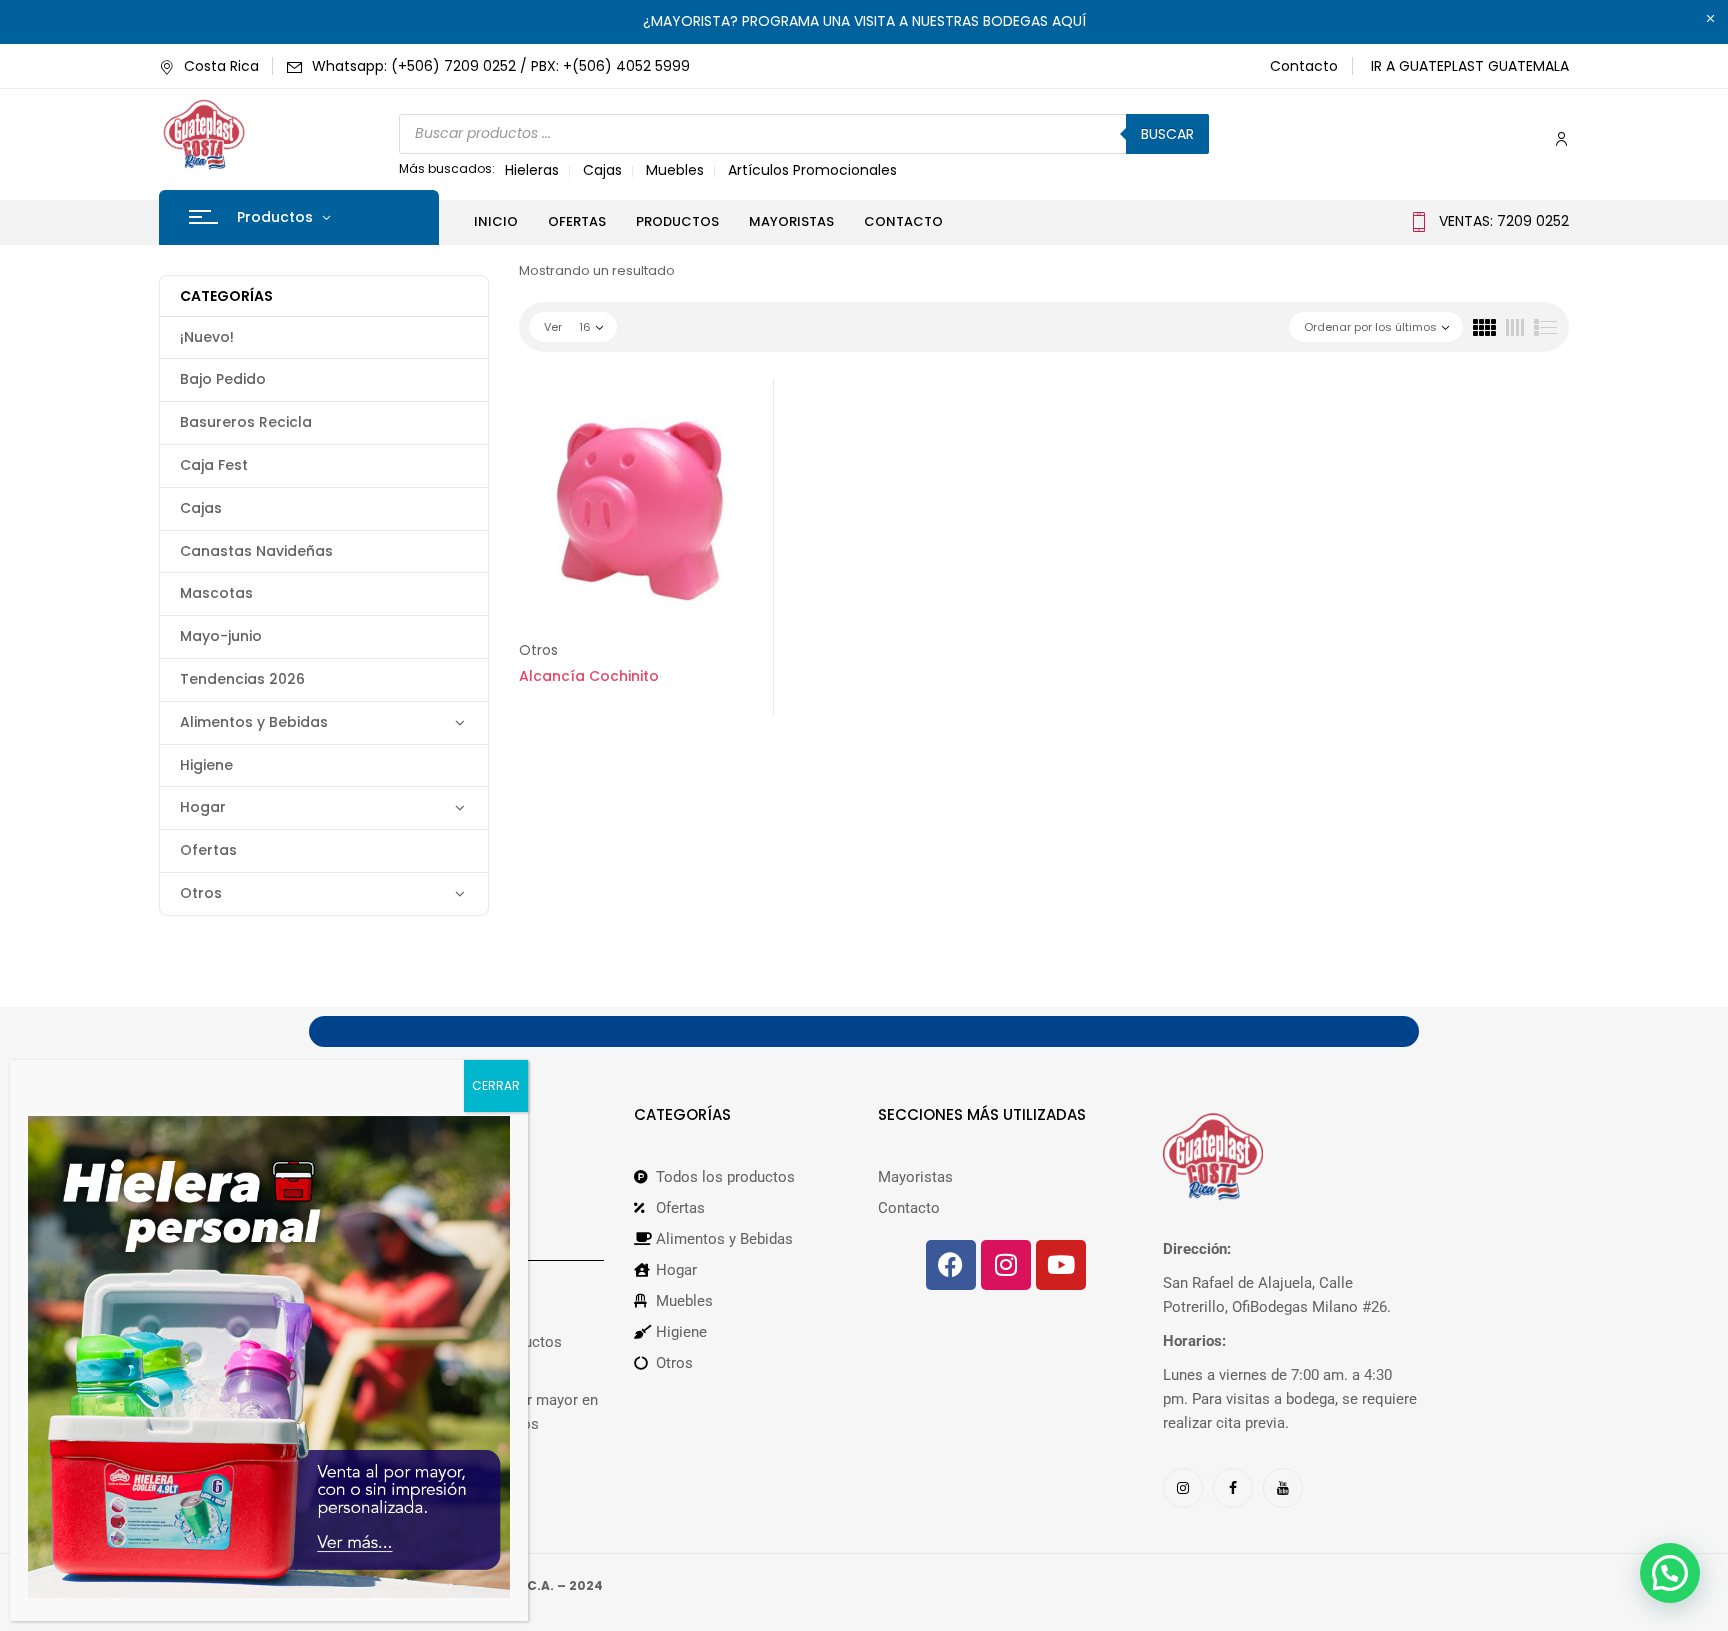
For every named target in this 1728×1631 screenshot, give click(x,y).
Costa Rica (221, 66)
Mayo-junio (221, 636)
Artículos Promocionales (812, 170)
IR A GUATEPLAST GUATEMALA (1470, 66)
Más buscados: (447, 168)
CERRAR (496, 1085)
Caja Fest (214, 465)
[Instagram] (1006, 1265)
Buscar (1167, 134)
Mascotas (216, 593)
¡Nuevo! (207, 337)
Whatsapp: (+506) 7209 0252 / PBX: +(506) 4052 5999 (501, 66)
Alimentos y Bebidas (254, 722)
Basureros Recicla (246, 422)
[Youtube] (1061, 1265)
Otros (201, 893)
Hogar (203, 807)
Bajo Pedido (223, 379)
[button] (1670, 1573)
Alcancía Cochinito (589, 676)
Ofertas (208, 850)
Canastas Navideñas (256, 551)
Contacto (1304, 66)
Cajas (602, 170)
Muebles (675, 170)
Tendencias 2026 (242, 679)
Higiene (206, 765)
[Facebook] (951, 1265)
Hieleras (532, 170)
